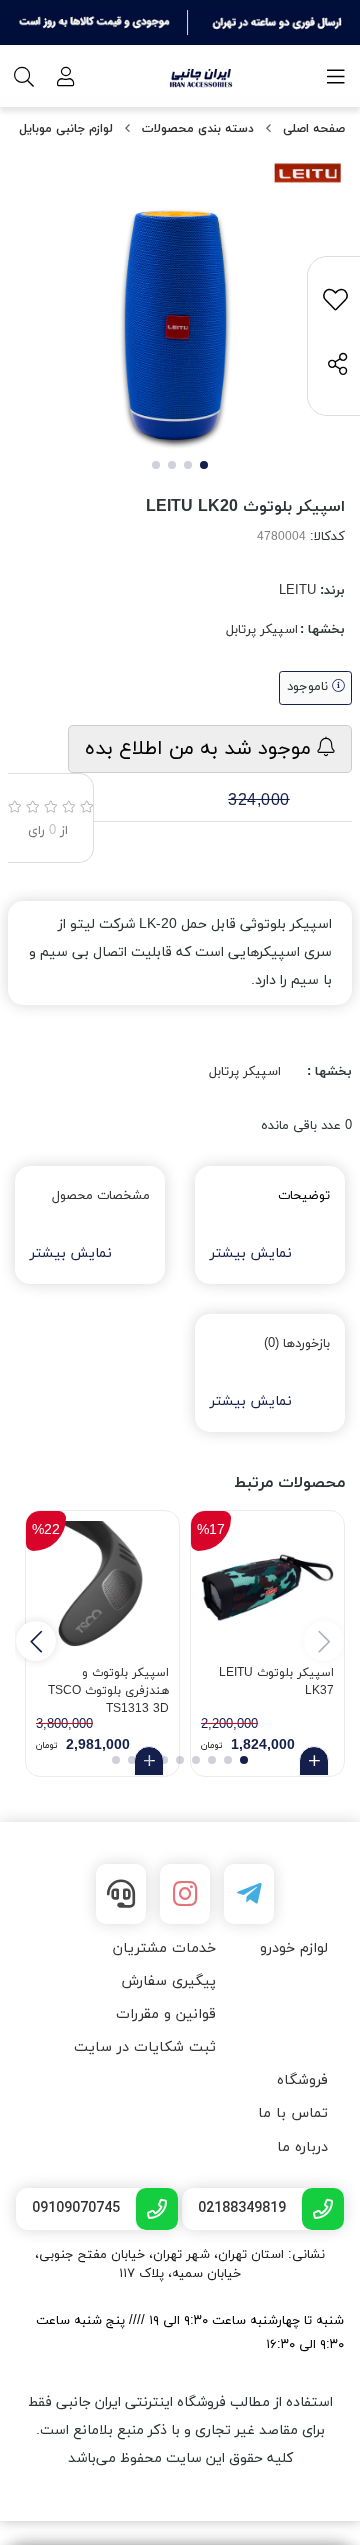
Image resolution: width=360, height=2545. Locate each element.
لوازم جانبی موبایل (66, 129)
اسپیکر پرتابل (262, 630)
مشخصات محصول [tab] (101, 1196)
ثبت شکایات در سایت (145, 2047)
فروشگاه (302, 2080)
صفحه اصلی (314, 129)
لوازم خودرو (294, 1948)
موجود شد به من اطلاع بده (201, 749)
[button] (36, 1641)
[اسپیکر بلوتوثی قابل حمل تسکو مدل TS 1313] (102, 1587)
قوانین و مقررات (166, 2014)
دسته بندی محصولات (198, 129)
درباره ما (302, 2147)
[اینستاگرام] (185, 1894)
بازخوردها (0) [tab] (297, 1344)
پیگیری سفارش (168, 1981)
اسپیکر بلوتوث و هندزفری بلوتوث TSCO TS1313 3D (108, 1688)
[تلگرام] (249, 1894)
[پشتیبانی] (121, 1894)
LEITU (297, 591)
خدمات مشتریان (164, 1948)
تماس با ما (293, 2113)
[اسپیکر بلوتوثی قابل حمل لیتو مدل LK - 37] (267, 1587)
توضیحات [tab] (304, 1196)
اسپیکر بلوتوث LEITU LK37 (276, 1682)
